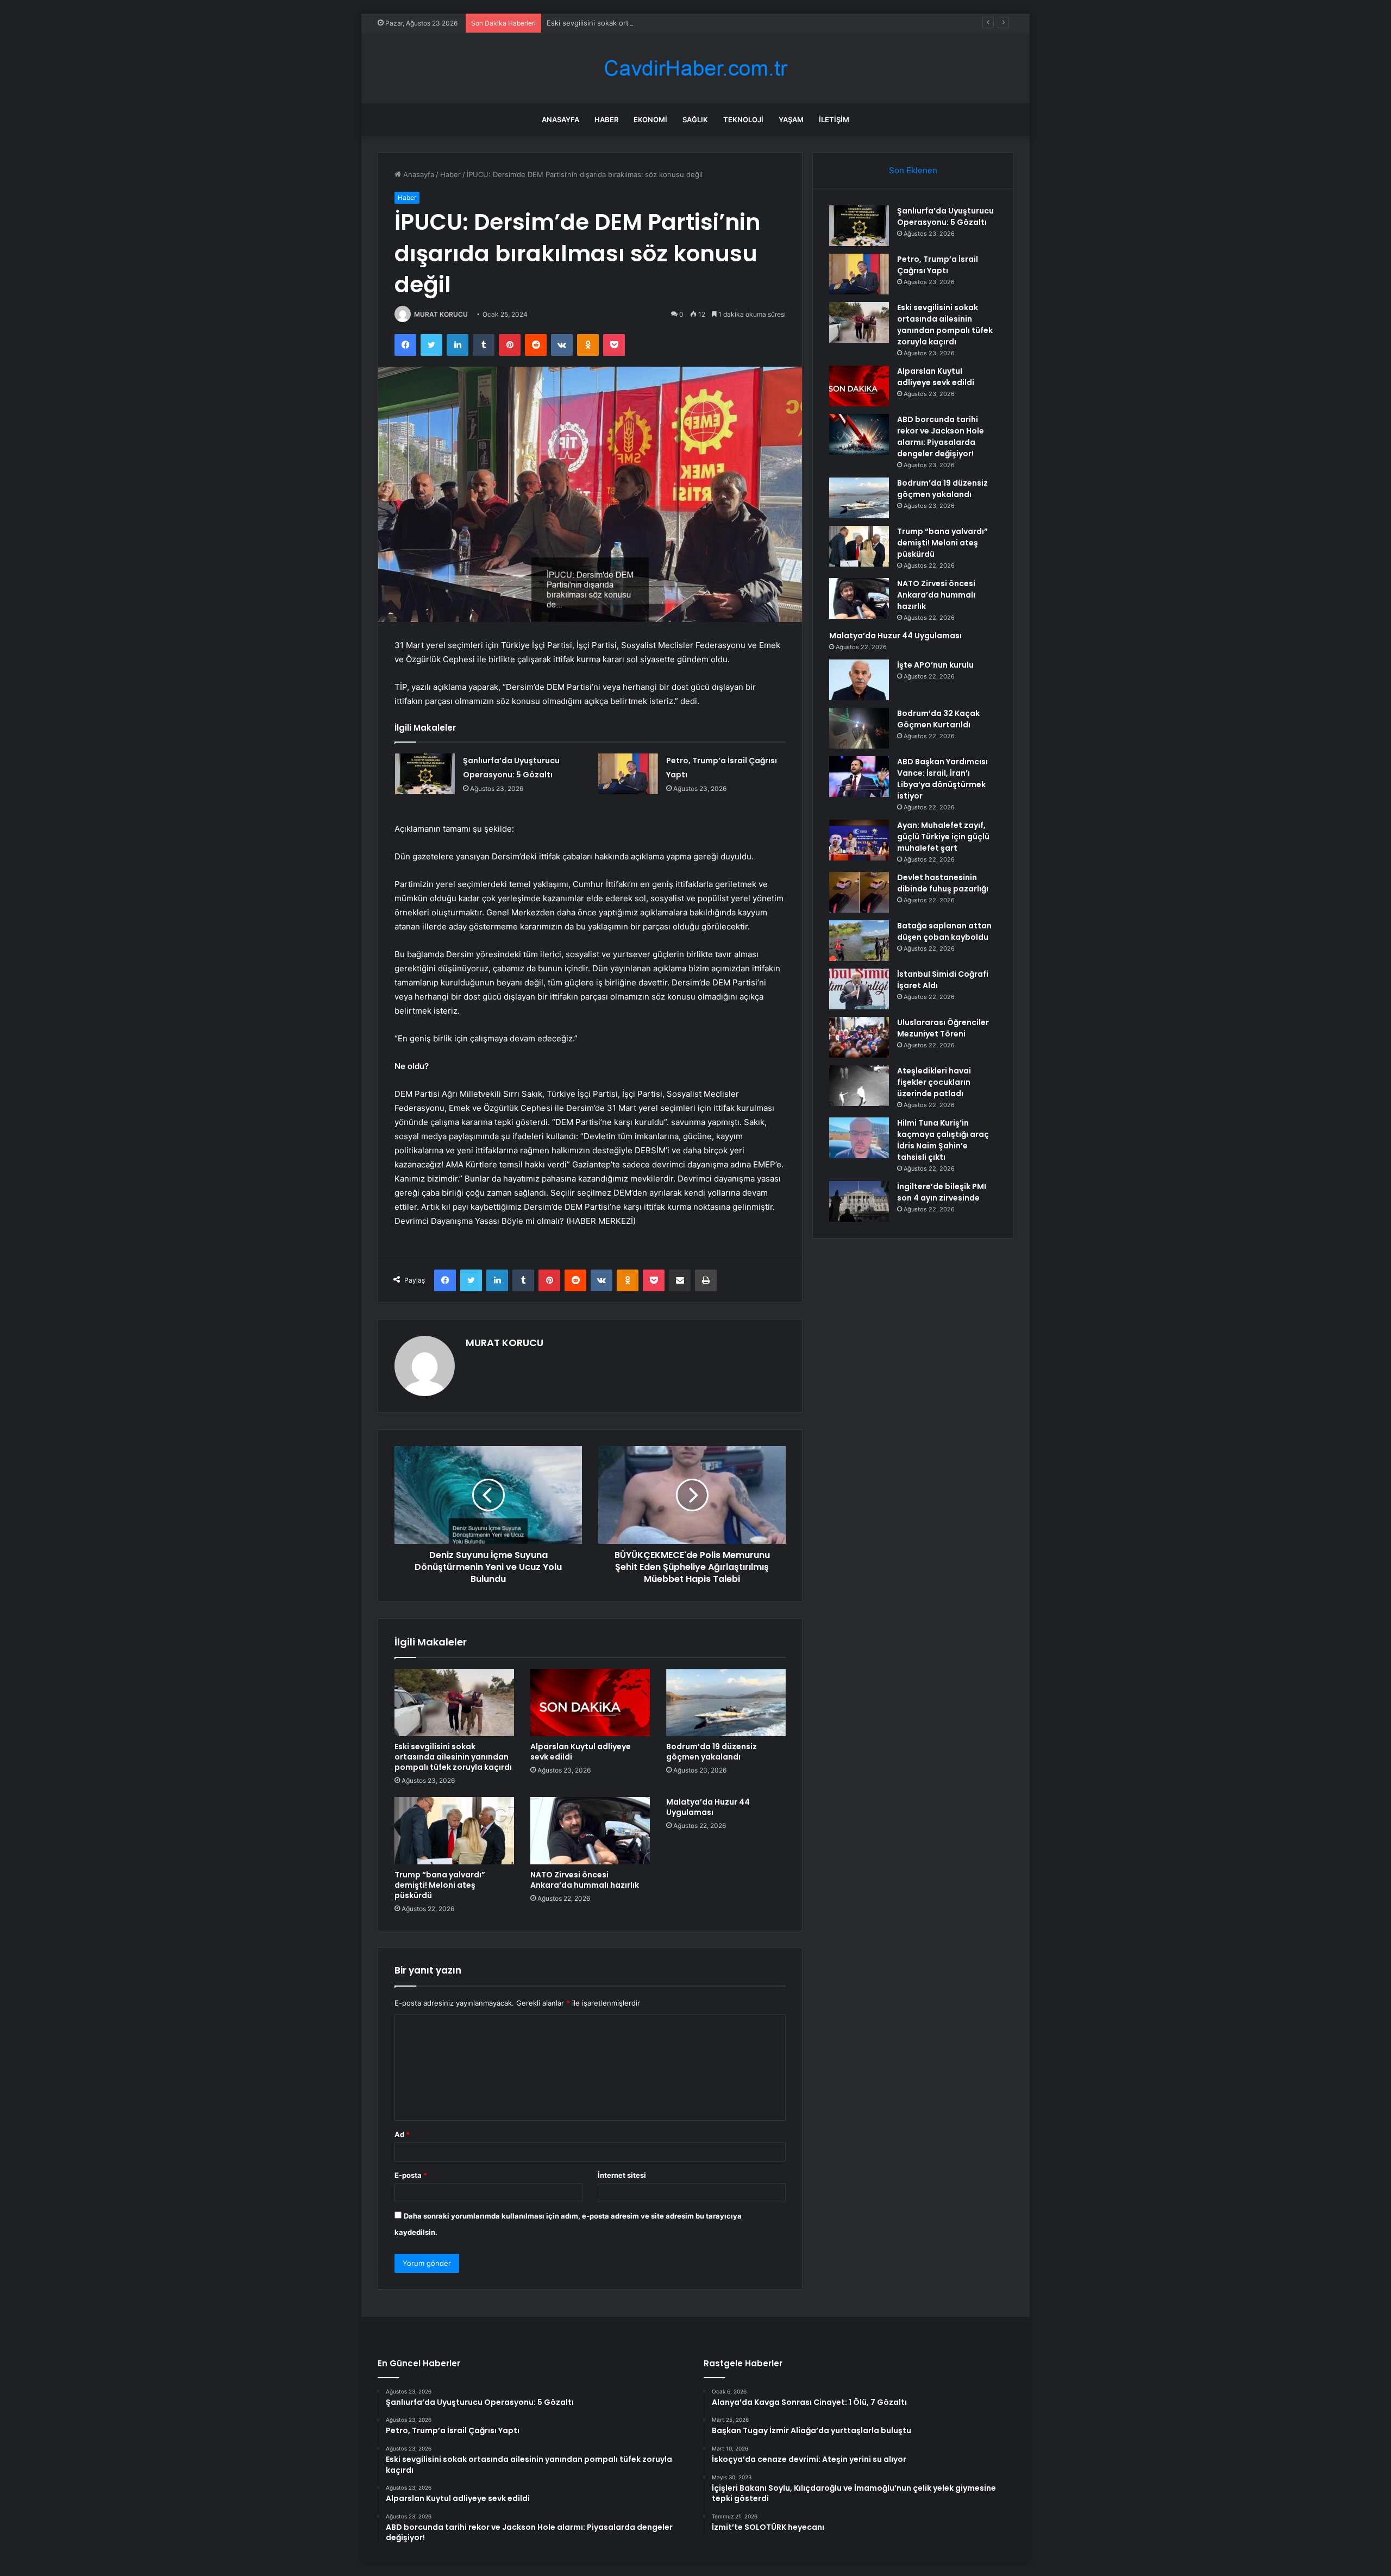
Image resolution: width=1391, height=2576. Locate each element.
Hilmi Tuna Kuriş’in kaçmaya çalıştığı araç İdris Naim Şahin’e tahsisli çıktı (943, 1140)
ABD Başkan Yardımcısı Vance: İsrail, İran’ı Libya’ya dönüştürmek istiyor (942, 779)
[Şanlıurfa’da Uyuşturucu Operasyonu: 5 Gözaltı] (425, 774)
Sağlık (695, 120)
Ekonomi (650, 120)
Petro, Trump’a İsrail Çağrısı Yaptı (938, 265)
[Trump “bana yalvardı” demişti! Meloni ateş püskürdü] (454, 1831)
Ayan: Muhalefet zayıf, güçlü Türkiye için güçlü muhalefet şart (943, 837)
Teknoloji (743, 120)
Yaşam (791, 120)
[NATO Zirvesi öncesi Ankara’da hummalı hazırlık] (590, 1831)
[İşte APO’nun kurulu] (859, 680)
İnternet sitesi (622, 2175)
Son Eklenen (913, 170)
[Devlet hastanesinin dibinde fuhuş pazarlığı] (859, 892)
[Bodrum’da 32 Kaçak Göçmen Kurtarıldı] (859, 728)
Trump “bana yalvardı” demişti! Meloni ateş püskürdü (440, 1885)
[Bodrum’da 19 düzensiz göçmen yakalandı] (726, 1702)
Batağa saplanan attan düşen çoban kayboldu (944, 931)
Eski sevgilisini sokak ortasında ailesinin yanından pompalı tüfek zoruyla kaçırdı (679, 23)
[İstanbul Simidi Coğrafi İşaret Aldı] (859, 989)
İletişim (834, 120)
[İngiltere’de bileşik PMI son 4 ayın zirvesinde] (859, 1201)
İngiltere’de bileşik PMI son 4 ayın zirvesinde (942, 1192)
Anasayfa (560, 120)
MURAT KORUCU (441, 314)
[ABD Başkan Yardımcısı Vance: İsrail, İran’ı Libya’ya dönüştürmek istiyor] (859, 777)
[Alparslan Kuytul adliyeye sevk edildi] (590, 1702)
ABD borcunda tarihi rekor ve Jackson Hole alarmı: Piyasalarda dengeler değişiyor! (941, 436)
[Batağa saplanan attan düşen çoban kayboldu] (859, 941)
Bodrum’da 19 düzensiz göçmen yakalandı (712, 1752)
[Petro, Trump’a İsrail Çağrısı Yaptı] (628, 774)
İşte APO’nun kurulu (935, 665)
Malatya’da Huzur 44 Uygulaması (708, 1807)
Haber (606, 120)
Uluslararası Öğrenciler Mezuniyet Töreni (943, 1028)
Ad (402, 2134)
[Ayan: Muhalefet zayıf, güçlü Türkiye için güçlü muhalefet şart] (859, 840)
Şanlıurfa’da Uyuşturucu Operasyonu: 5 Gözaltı (945, 216)
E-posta (411, 2175)
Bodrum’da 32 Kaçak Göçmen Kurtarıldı (938, 719)
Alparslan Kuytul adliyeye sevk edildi (581, 1752)
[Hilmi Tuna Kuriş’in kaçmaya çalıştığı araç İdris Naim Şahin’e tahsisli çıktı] (859, 1138)
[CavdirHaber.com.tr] (695, 68)
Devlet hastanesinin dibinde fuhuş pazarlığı (943, 883)
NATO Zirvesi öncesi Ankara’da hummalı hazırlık (585, 1880)
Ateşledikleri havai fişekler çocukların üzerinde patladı (934, 1082)
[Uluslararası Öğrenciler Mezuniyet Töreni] (859, 1037)
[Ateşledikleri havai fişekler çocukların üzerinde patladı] (859, 1086)
